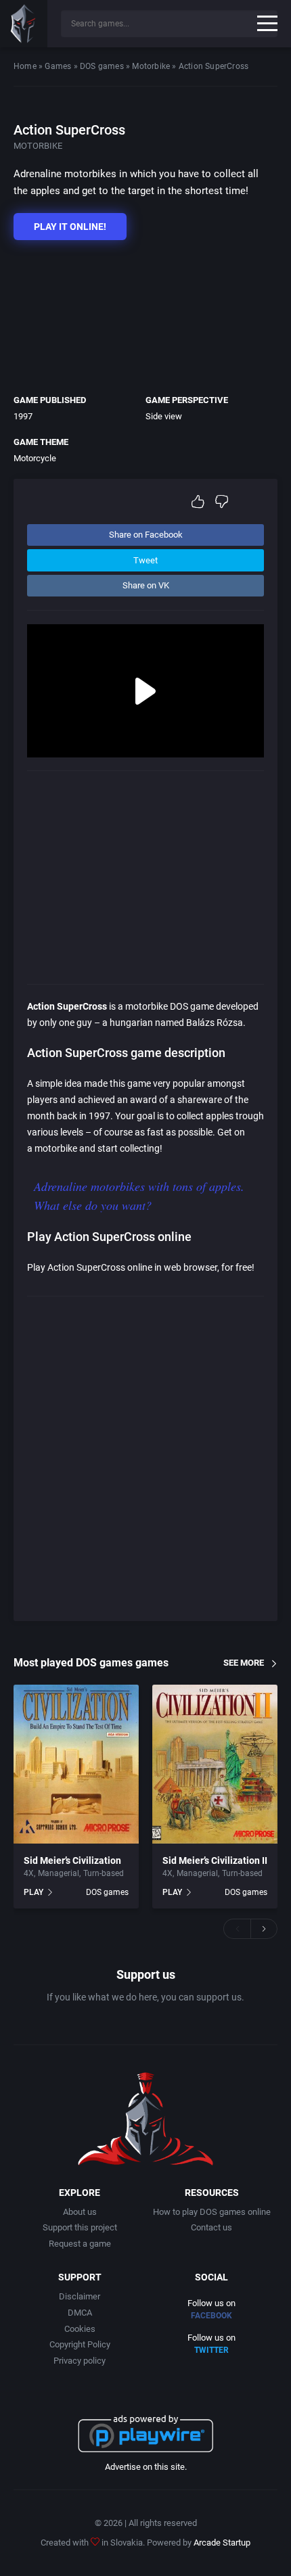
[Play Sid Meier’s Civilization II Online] (215, 1764)
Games (58, 66)
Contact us (211, 2227)
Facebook (211, 2316)
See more (244, 1663)
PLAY (33, 1892)
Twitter (211, 2350)
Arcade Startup (222, 2543)
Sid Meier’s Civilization (72, 1860)
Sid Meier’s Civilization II (215, 1860)
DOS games (102, 66)
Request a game (80, 2244)
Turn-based (104, 1873)
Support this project (80, 2227)
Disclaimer (80, 2296)
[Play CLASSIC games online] (24, 24)
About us (80, 2212)
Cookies (80, 2329)
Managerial (59, 1873)
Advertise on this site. (146, 2467)
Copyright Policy (80, 2344)
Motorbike (151, 66)
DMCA (80, 2313)
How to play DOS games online (212, 2212)
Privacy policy (80, 2361)
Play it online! (70, 227)
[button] (237, 1929)
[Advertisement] (139, 314)
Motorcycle (35, 458)
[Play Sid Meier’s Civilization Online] (76, 1764)
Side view (164, 416)
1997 (23, 416)
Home (25, 66)
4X (29, 1873)
